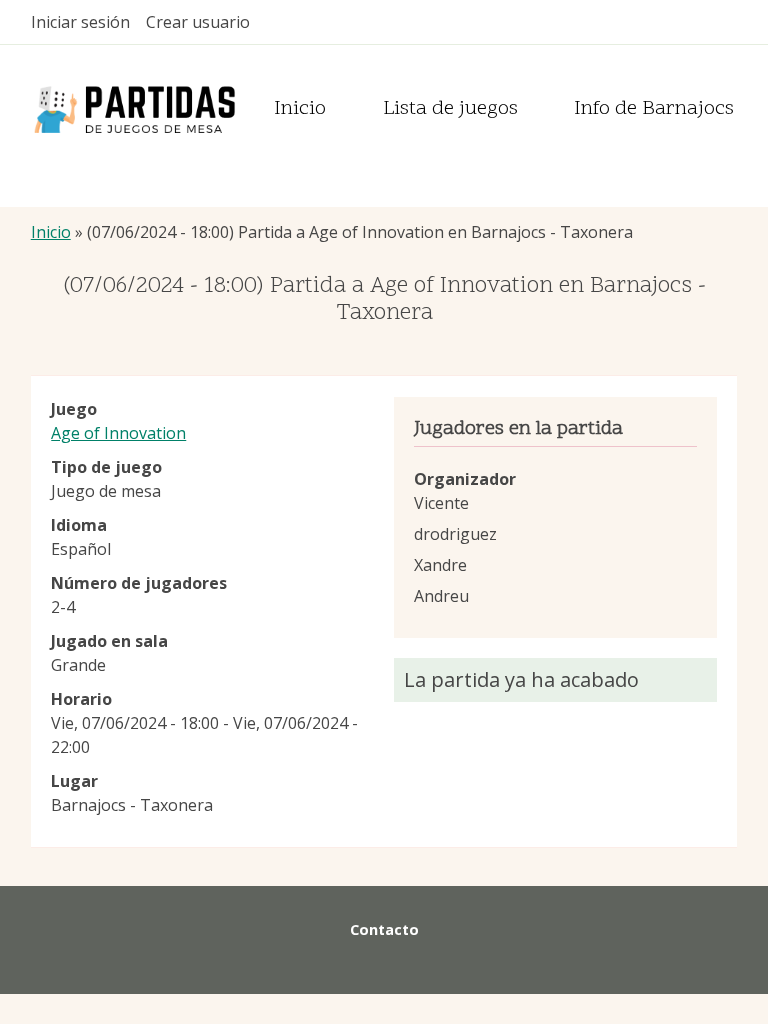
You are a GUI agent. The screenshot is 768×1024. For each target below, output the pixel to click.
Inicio (300, 110)
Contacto (384, 929)
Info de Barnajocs (654, 110)
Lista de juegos (450, 110)
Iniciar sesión (80, 22)
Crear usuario (198, 22)
